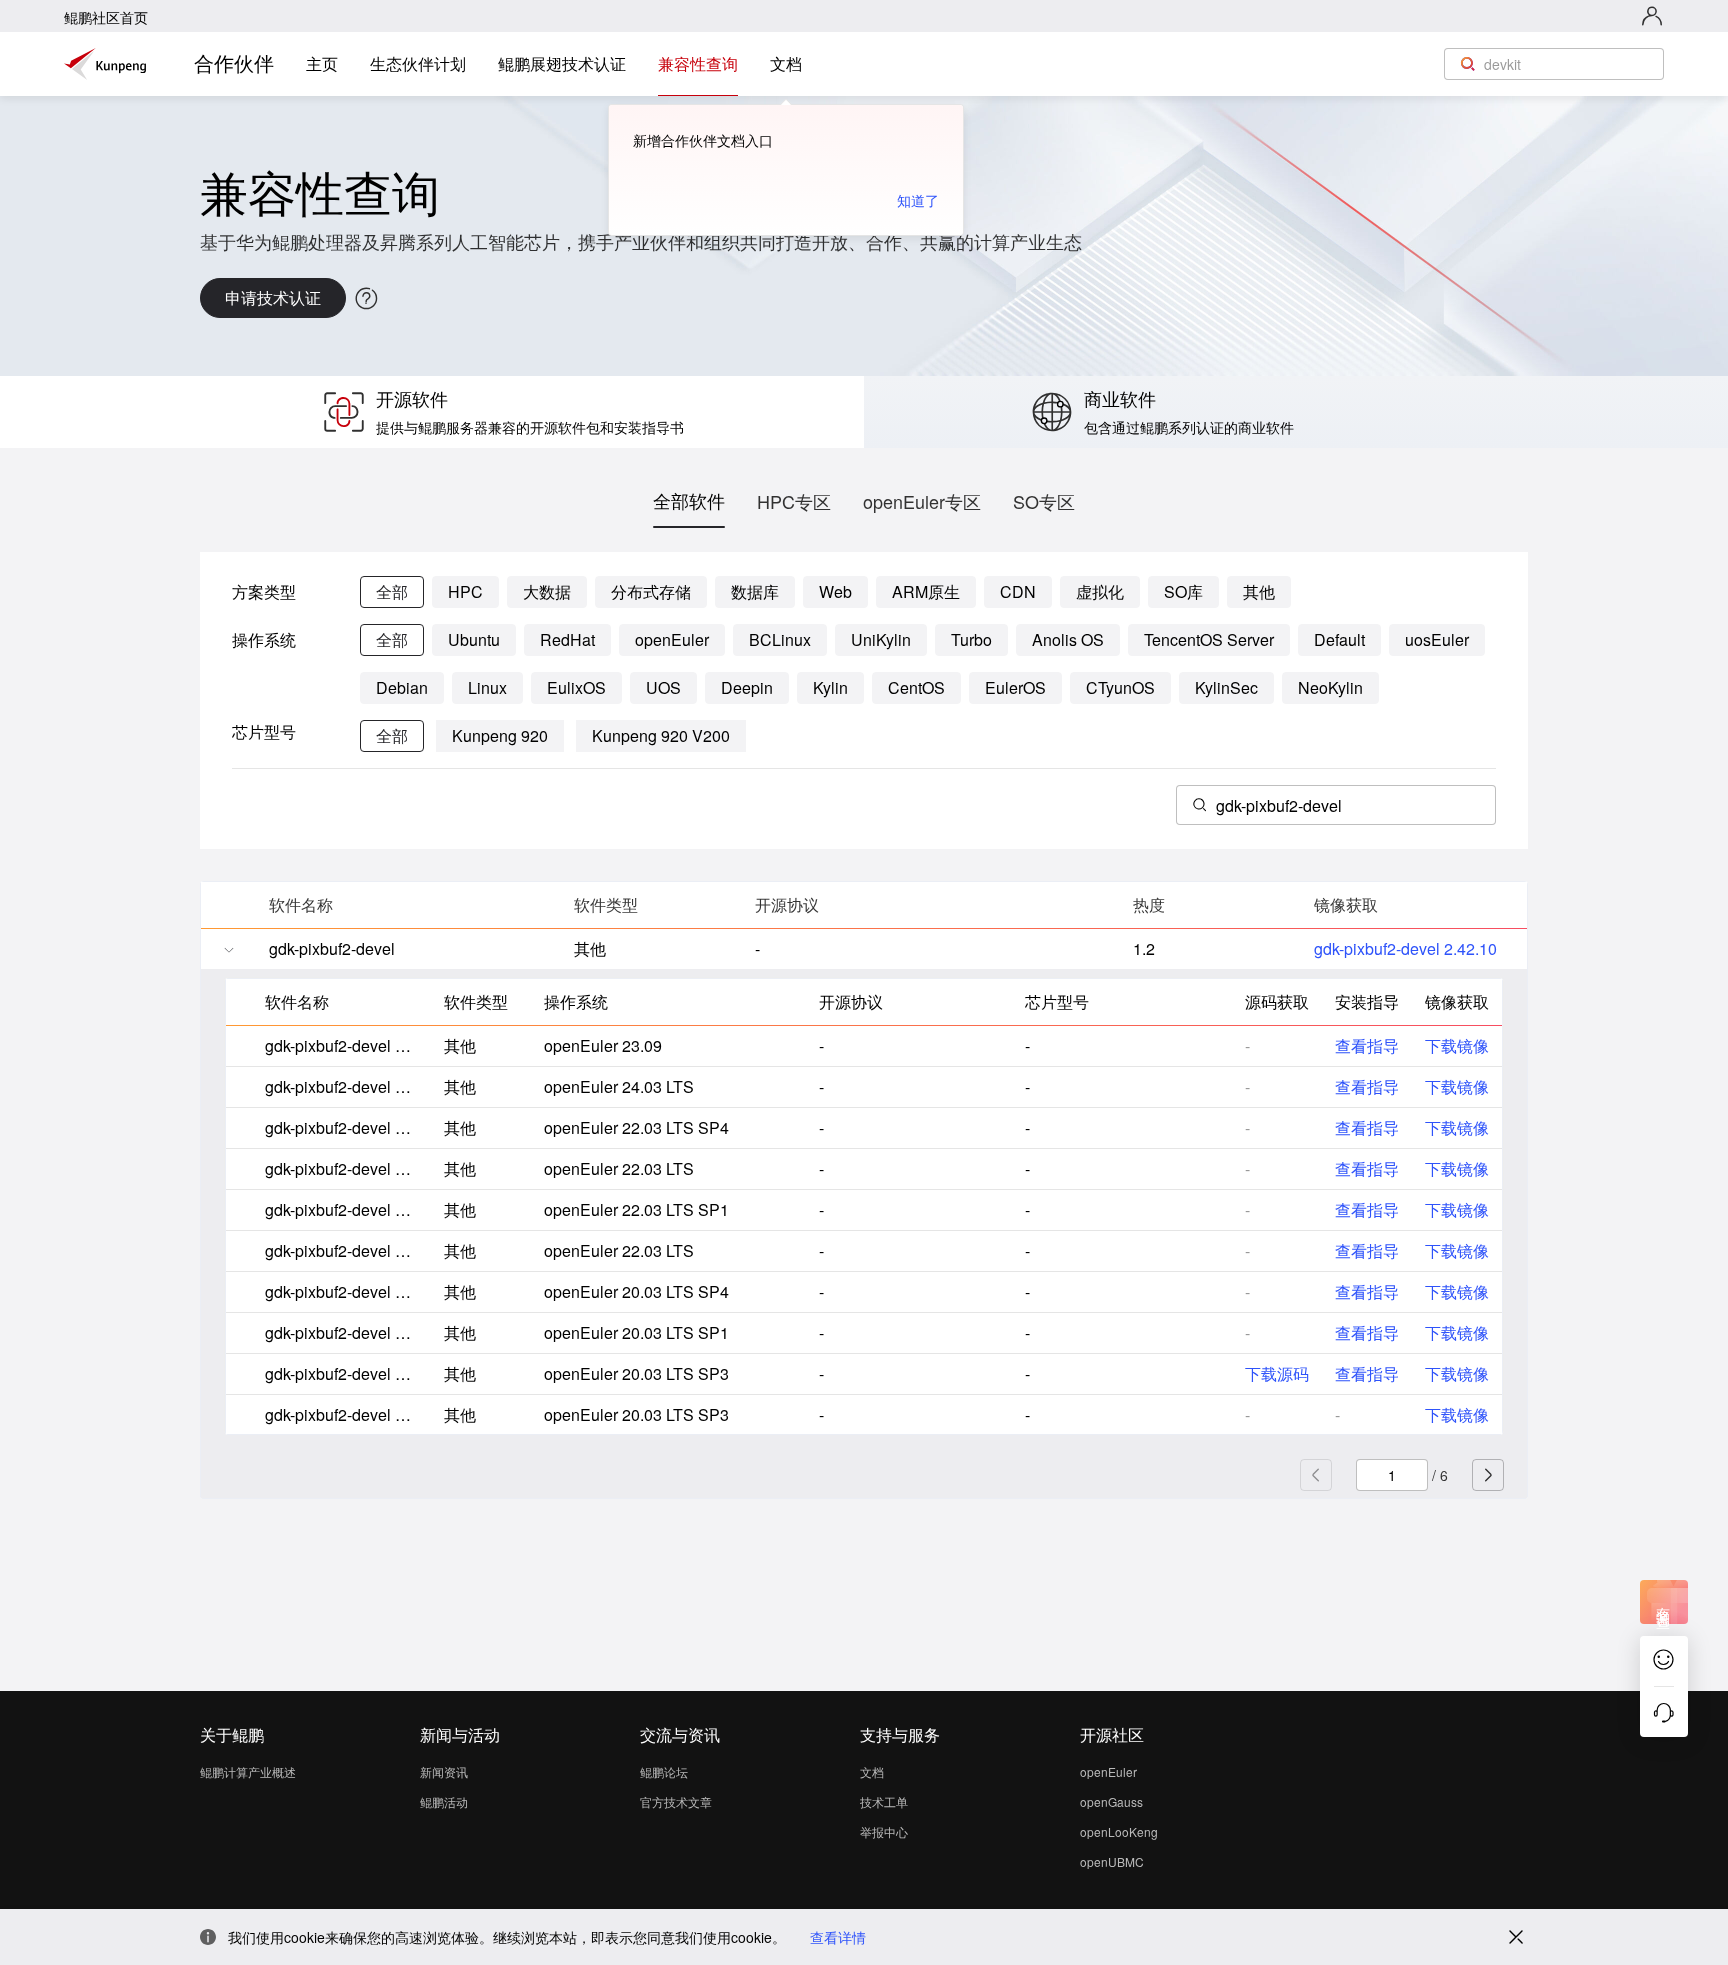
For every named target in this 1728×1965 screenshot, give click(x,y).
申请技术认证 (273, 297)
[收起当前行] (228, 949)
